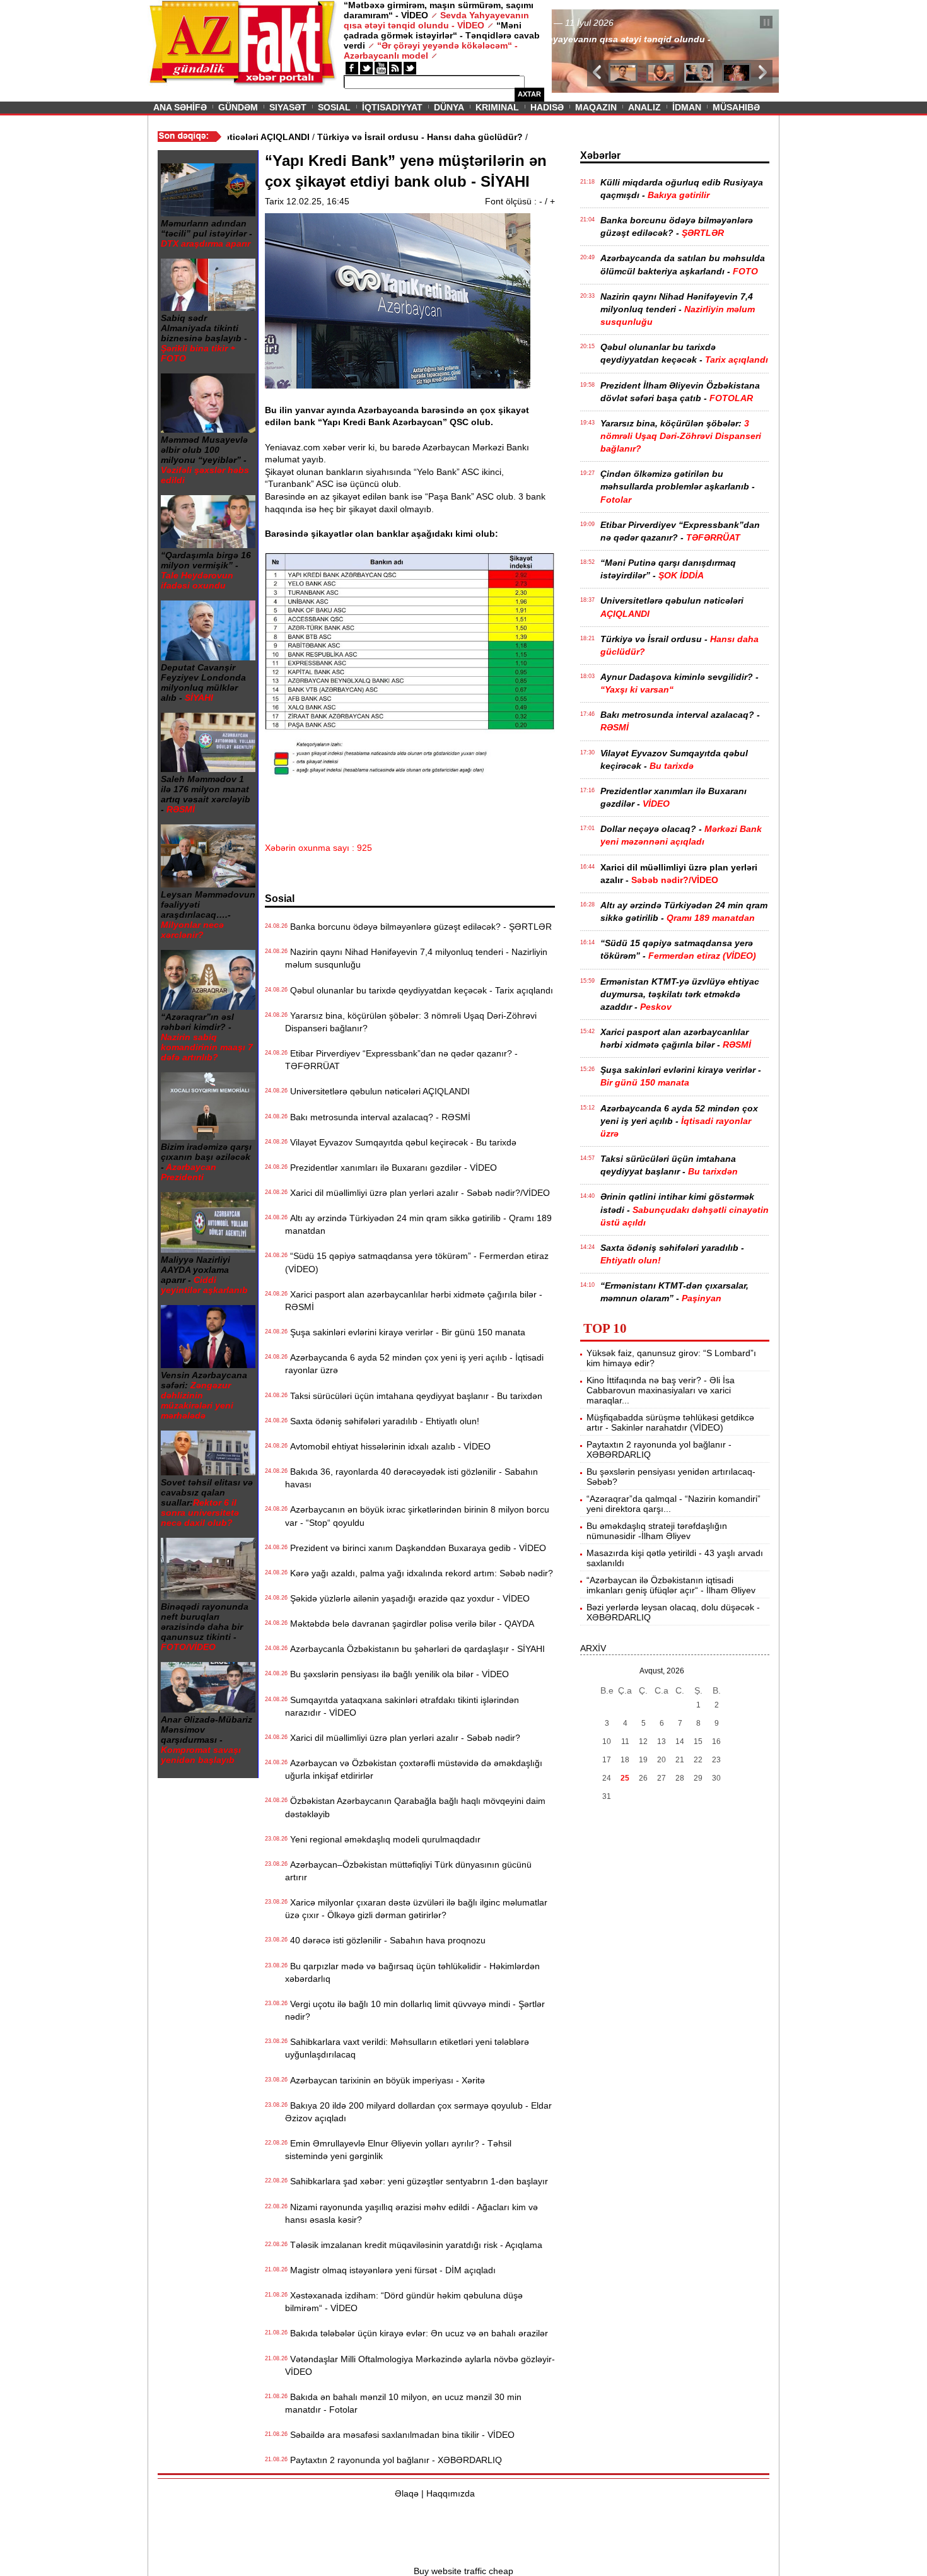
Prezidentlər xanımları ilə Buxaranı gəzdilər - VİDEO (391, 1168)
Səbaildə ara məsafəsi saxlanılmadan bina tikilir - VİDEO (400, 2435)
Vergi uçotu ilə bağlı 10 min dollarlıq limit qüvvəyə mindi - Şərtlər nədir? (415, 2010)
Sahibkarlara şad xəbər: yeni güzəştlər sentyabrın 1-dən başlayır (417, 2181)
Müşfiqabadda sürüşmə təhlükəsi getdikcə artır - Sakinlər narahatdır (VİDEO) (670, 1422)
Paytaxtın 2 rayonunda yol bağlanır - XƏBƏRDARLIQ (394, 2460)
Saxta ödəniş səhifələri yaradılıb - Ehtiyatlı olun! (382, 1421)
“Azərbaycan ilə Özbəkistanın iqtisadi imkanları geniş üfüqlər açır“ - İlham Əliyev (671, 1585)
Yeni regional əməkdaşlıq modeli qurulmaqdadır (383, 1839)
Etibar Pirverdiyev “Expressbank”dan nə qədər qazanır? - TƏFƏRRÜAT (401, 1060)
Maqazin (596, 107)
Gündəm (238, 107)
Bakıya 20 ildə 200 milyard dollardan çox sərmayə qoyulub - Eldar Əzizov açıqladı (418, 2112)
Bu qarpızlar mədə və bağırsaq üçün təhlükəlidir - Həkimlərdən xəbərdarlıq (412, 1972)
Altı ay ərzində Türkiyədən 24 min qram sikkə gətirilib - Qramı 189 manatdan (418, 1224)
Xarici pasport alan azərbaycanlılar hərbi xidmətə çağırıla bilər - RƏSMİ (414, 1301)
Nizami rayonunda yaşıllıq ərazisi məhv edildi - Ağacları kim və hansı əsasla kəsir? (411, 2213)
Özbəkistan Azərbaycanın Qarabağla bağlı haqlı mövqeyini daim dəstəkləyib (415, 1807)
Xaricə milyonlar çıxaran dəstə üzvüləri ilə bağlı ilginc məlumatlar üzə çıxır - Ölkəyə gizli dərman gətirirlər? (416, 1909)
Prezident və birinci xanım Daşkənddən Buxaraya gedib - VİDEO (416, 1548)
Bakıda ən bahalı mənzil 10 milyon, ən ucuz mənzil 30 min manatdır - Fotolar (403, 2403)
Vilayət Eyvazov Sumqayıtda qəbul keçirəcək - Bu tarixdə (401, 1142)
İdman (687, 107)
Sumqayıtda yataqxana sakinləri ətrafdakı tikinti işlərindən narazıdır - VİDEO (402, 1706)
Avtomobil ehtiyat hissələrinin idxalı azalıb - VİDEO (388, 1446)
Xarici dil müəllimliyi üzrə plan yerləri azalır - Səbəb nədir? (403, 1738)
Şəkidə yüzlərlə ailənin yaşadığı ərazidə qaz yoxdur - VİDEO (407, 1598)
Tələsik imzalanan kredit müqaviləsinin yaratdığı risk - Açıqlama (414, 2245)
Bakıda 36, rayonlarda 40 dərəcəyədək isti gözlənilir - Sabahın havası (411, 1478)
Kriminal (497, 107)
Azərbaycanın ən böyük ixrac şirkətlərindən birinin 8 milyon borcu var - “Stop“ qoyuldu (417, 1516)
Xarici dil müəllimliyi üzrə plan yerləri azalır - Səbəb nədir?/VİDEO (417, 1193)
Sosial (334, 107)
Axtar (529, 94)
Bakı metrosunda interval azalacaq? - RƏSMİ (378, 1117)
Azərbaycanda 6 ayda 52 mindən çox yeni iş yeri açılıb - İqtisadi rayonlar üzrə (414, 1364)
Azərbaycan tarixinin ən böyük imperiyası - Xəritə (385, 2080)
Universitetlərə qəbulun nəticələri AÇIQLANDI (377, 1091)
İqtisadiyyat (392, 107)
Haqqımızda (451, 2493)
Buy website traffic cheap (463, 2571)
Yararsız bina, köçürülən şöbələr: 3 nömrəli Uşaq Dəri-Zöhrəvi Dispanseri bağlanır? (411, 1022)
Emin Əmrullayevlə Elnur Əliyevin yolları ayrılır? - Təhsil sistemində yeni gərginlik (398, 2150)
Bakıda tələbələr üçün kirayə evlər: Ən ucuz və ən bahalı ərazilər (417, 2333)
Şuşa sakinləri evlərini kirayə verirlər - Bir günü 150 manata (405, 1332)
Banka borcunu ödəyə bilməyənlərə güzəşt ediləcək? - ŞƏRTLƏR (418, 927)
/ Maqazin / (580, 23)
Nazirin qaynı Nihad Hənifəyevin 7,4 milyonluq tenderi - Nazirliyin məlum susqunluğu (416, 958)
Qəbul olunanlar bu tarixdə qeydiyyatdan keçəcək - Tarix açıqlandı (419, 990)
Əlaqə (407, 2493)
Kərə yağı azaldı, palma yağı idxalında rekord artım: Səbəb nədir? (419, 1573)
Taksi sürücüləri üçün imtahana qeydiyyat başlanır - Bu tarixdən (414, 1396)
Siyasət (288, 107)
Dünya (449, 107)
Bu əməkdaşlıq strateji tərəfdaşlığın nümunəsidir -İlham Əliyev (657, 1531)
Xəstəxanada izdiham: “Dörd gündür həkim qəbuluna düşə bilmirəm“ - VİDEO (404, 2302)
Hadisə (547, 107)
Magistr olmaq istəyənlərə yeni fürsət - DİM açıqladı (390, 2270)
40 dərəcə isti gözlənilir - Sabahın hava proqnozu (385, 1940)
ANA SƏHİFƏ (180, 107)
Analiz (644, 107)
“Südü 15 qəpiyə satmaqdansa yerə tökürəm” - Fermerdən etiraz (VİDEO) (417, 1262)
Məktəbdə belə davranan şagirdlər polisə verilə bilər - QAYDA (410, 1624)
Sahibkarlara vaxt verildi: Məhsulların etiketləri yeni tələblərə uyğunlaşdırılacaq (407, 2048)
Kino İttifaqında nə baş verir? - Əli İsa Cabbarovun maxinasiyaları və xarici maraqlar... (661, 1390)
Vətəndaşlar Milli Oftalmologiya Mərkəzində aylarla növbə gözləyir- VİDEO (420, 2365)
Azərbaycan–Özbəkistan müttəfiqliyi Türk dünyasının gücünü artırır (408, 1871)
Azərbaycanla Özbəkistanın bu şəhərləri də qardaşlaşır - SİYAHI (415, 1649)
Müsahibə (736, 107)
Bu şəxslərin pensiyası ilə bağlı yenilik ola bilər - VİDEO (397, 1674)
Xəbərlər (600, 155)
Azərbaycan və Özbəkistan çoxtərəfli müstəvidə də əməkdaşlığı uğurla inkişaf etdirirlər (414, 1769)
